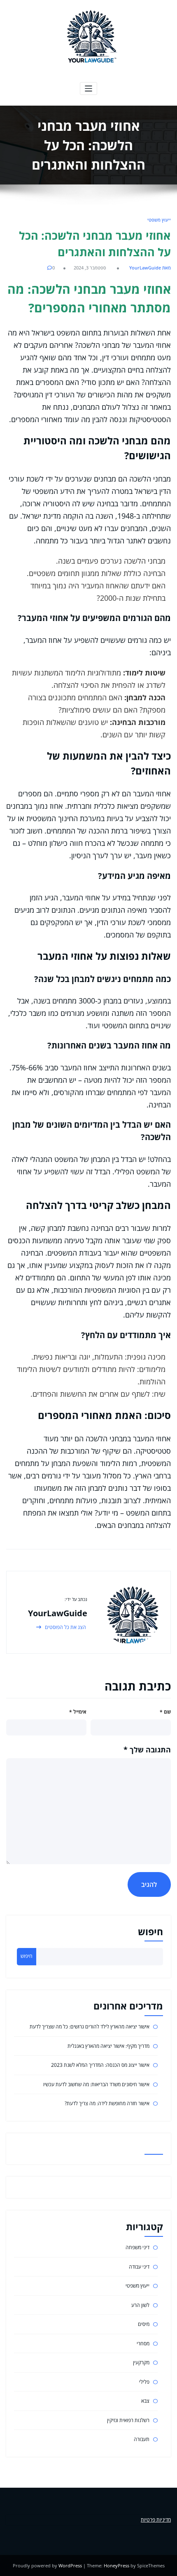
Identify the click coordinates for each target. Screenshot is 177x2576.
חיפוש (150, 1932)
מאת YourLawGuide (150, 268)
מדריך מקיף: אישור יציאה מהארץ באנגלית (108, 2046)
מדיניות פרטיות (156, 2520)
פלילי (144, 2382)
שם (165, 1712)
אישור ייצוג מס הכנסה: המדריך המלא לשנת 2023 (100, 2065)
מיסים (144, 2324)
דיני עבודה (139, 2267)
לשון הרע (140, 2305)
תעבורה (142, 2439)
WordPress (70, 2565)
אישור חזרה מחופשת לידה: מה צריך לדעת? (107, 2103)
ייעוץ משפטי (159, 220)
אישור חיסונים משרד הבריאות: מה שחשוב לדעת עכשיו (96, 2084)
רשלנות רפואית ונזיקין (128, 2420)
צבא (145, 2401)
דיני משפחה (137, 2247)
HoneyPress (116, 2565)
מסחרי (143, 2343)
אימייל (78, 1712)
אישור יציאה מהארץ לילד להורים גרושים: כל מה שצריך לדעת (90, 2027)
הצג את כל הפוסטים (65, 1627)
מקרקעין (141, 2362)
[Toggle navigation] (89, 89)
